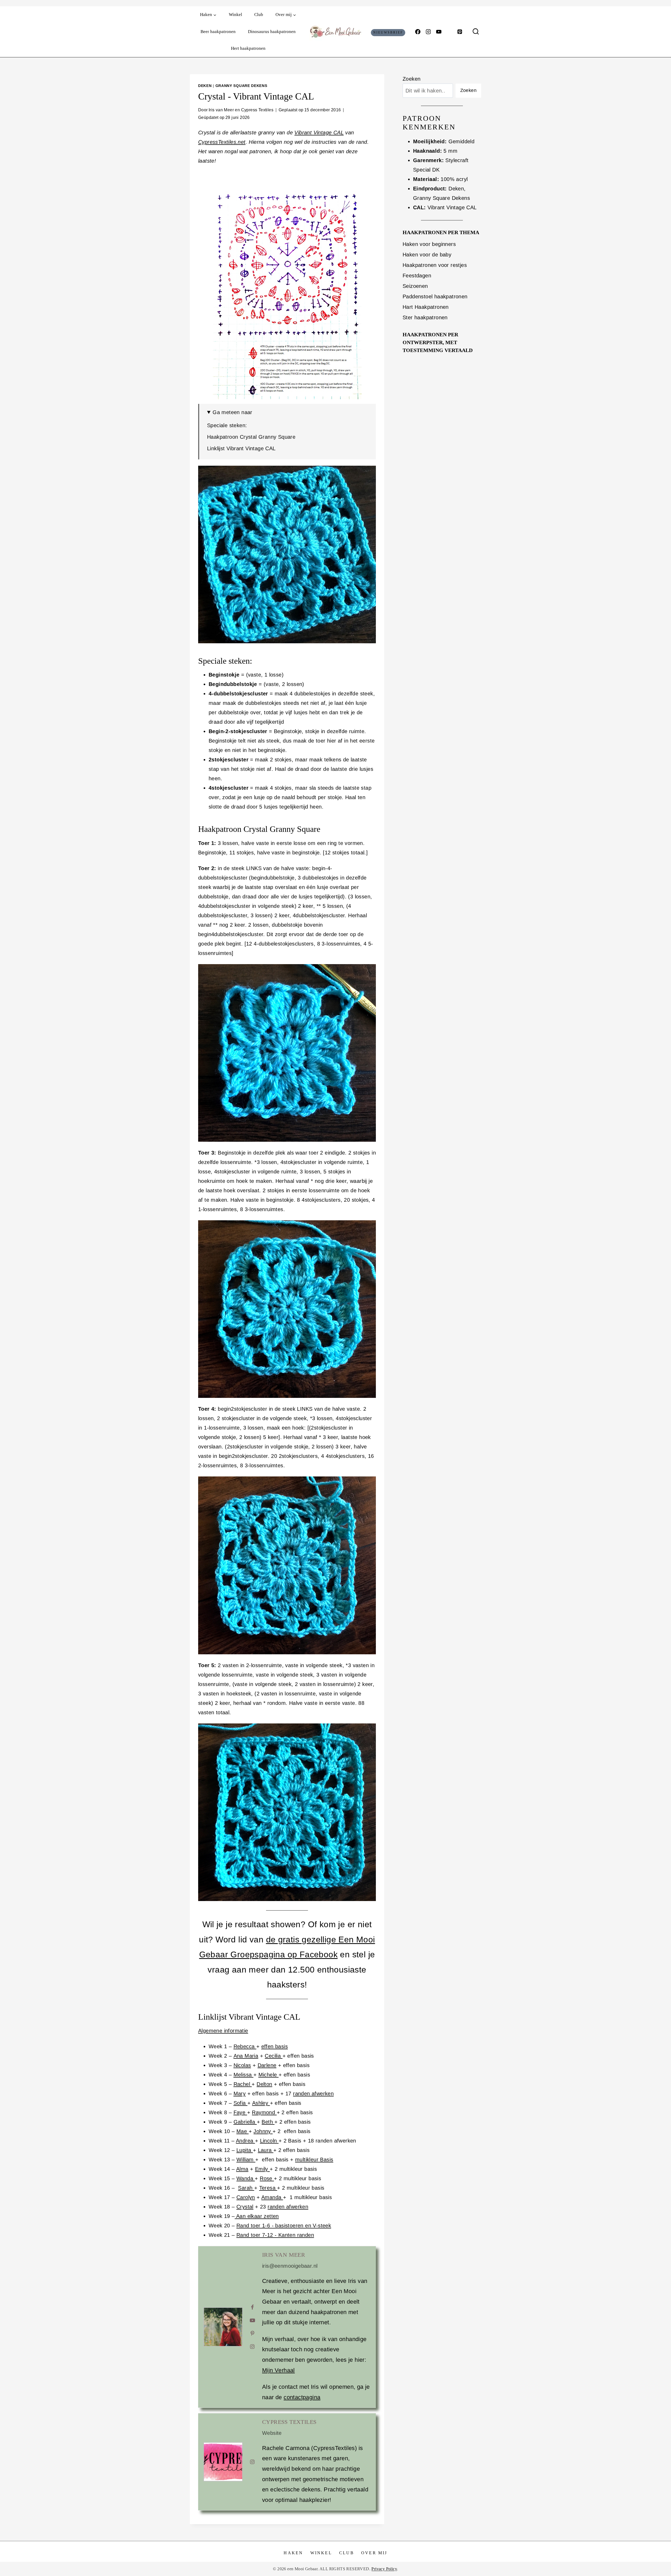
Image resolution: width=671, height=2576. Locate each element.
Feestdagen (417, 276)
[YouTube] (439, 32)
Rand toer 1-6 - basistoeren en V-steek (284, 2226)
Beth (268, 2122)
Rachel (243, 2084)
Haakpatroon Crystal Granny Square (251, 437)
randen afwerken (313, 2094)
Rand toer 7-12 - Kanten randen (275, 2235)
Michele (269, 2075)
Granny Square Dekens (241, 86)
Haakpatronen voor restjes (435, 265)
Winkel (236, 15)
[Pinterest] (460, 32)
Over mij (374, 2553)
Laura (266, 2150)
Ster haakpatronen (425, 317)
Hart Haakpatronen (426, 307)
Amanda (272, 2197)
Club (259, 15)
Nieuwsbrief (388, 32)
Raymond (264, 2112)
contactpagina (302, 2397)
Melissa (243, 2075)
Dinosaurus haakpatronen (272, 32)
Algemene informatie (223, 2031)
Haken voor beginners (429, 244)
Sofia (240, 2103)
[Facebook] (418, 32)
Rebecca (245, 2046)
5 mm (450, 151)
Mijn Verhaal (278, 2370)
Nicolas (242, 2065)
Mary (240, 2094)
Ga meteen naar (232, 412)
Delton (264, 2084)
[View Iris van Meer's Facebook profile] (252, 2307)
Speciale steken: (227, 425)
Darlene (267, 2065)
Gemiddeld (462, 141)
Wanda (246, 2178)
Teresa (268, 2188)
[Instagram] (428, 32)
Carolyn (246, 2197)
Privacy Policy (384, 2569)
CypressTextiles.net (222, 142)
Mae (243, 2131)
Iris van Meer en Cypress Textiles (241, 110)
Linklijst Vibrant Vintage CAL (241, 448)
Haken (293, 2553)
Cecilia (274, 2056)
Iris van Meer (284, 2255)
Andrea (245, 2141)
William (246, 2160)
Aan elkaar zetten (257, 2216)
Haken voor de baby (427, 255)
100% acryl (454, 179)
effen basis (275, 2046)
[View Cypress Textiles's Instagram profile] (252, 2462)
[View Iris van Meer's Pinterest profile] (252, 2333)
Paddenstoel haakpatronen (435, 296)
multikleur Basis (314, 2160)
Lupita (245, 2150)
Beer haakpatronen (218, 32)
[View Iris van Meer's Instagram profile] (252, 2347)
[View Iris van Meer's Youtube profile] (252, 2320)
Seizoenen (415, 286)
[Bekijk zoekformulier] (476, 32)
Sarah (246, 2188)
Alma (242, 2169)
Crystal (245, 2207)
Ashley (261, 2103)
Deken (205, 86)
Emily (262, 2169)
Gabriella (245, 2122)
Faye (240, 2112)
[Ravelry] (449, 32)
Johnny (263, 2131)
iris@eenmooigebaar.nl (290, 2266)
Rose (267, 2178)
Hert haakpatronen (248, 48)
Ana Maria (246, 2056)
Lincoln (269, 2141)
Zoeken (412, 79)
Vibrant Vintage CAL (319, 133)
